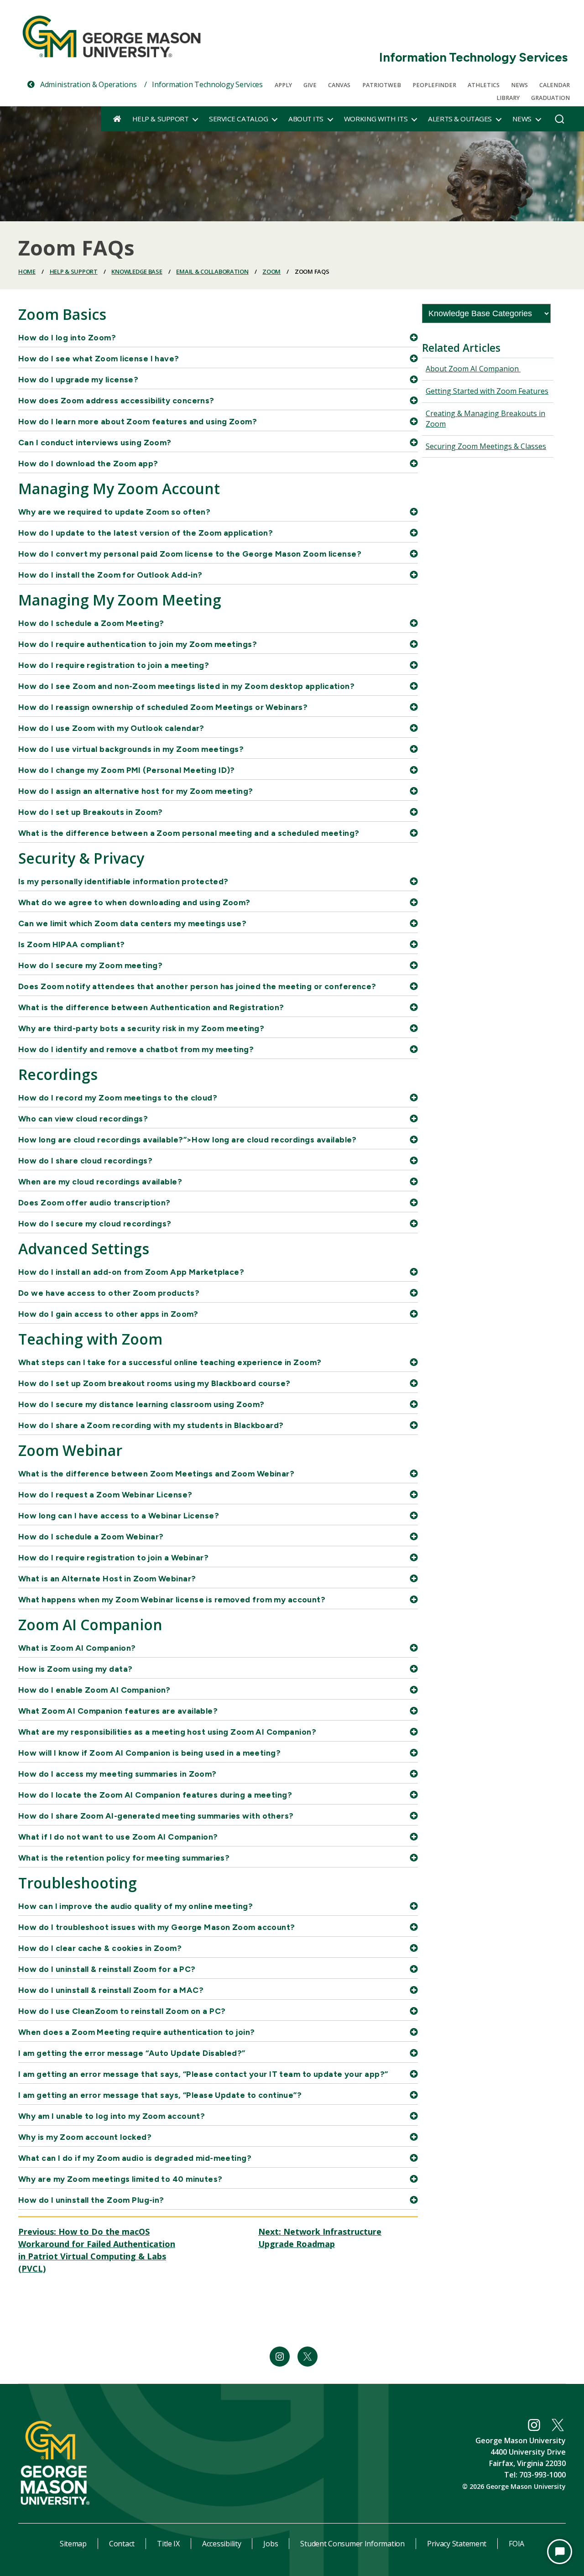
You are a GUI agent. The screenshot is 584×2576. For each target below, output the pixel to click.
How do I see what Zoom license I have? (99, 358)
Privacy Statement (457, 2544)
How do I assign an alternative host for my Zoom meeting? (136, 791)
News (519, 85)
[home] (117, 119)
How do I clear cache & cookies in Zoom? (100, 1948)
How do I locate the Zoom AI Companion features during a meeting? (155, 1795)
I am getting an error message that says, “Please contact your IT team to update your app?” (203, 2074)
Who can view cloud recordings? (83, 1119)
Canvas (339, 85)
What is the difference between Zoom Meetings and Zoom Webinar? (156, 1473)
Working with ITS (376, 119)
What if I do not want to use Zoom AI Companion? (118, 1837)
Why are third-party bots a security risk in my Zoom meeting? (141, 1028)
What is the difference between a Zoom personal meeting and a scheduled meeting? (189, 833)
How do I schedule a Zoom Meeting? (91, 623)
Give (310, 85)
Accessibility (222, 2544)
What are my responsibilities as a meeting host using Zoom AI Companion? (167, 1732)
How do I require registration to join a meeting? (114, 665)
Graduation (550, 98)
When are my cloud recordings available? (100, 1181)
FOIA (516, 2544)
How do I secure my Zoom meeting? (90, 965)
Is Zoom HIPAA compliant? (72, 944)
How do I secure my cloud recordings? (95, 1223)
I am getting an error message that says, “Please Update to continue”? (160, 2095)
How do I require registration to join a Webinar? (113, 1557)
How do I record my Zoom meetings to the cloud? (118, 1098)
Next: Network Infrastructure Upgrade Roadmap (320, 2238)
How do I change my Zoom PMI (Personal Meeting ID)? (127, 770)
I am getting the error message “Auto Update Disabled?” (132, 2053)
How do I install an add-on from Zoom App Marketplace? (131, 1272)
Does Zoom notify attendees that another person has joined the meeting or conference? (197, 986)
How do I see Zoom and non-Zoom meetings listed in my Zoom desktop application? (186, 686)
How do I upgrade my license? (78, 379)
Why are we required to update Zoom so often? (114, 512)
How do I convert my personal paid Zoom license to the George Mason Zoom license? (190, 554)
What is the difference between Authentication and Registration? (151, 1007)
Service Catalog (238, 119)
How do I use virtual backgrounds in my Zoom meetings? (131, 749)
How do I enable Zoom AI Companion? (94, 1690)
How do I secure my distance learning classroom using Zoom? (141, 1404)
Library (508, 98)
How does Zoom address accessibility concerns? (116, 400)
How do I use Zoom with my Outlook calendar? (111, 728)
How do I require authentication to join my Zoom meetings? (138, 644)
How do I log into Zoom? (67, 337)
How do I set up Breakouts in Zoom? (91, 812)
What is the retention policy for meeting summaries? (124, 1858)
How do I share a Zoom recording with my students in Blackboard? (151, 1425)
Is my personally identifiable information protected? (123, 881)
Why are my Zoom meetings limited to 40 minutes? (120, 2179)
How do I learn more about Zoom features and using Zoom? (138, 421)
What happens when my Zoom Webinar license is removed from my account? (172, 1599)
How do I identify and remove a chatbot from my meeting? (136, 1049)
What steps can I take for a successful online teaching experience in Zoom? (170, 1362)
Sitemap (73, 2544)
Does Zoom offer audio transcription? (94, 1202)
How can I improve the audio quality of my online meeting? (136, 1906)
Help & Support (160, 119)
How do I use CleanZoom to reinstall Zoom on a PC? (122, 2011)
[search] (560, 121)
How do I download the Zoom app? (88, 463)
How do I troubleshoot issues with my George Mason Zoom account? (157, 1927)
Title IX (168, 2544)
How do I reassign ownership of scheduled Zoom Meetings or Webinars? (163, 707)
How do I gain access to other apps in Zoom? (108, 1314)
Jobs (271, 2544)
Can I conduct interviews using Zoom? (95, 442)
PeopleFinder (434, 85)
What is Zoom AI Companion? (77, 1648)
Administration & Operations (87, 84)
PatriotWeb (382, 85)
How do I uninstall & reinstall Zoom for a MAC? (111, 1990)
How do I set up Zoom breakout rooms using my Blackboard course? (154, 1383)
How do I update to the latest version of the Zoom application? (146, 533)
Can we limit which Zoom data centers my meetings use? (132, 923)
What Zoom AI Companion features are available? (118, 1711)
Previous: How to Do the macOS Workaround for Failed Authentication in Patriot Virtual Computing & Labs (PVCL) (97, 2250)
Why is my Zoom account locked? (85, 2137)
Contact (122, 2544)
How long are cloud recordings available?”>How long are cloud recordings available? (188, 1139)
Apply (283, 85)
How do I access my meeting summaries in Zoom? (117, 1774)
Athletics (484, 85)
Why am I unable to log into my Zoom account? (112, 2116)
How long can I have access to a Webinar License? (119, 1515)
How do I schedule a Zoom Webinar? (91, 1536)
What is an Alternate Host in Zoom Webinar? (107, 1578)
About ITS (306, 119)
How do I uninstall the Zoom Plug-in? (91, 2200)
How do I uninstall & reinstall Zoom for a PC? (107, 1969)
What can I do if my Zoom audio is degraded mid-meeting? (135, 2158)
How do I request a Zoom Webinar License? (105, 1494)
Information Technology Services (473, 57)
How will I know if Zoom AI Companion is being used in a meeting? (149, 1753)
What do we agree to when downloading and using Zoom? (134, 902)
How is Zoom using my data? (75, 1669)
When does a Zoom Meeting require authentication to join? (137, 2032)
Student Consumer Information (352, 2544)
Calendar (555, 85)
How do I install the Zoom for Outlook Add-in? (110, 575)
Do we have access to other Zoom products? (109, 1293)
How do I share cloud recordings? (85, 1160)
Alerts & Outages (460, 119)
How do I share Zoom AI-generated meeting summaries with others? (156, 1816)
